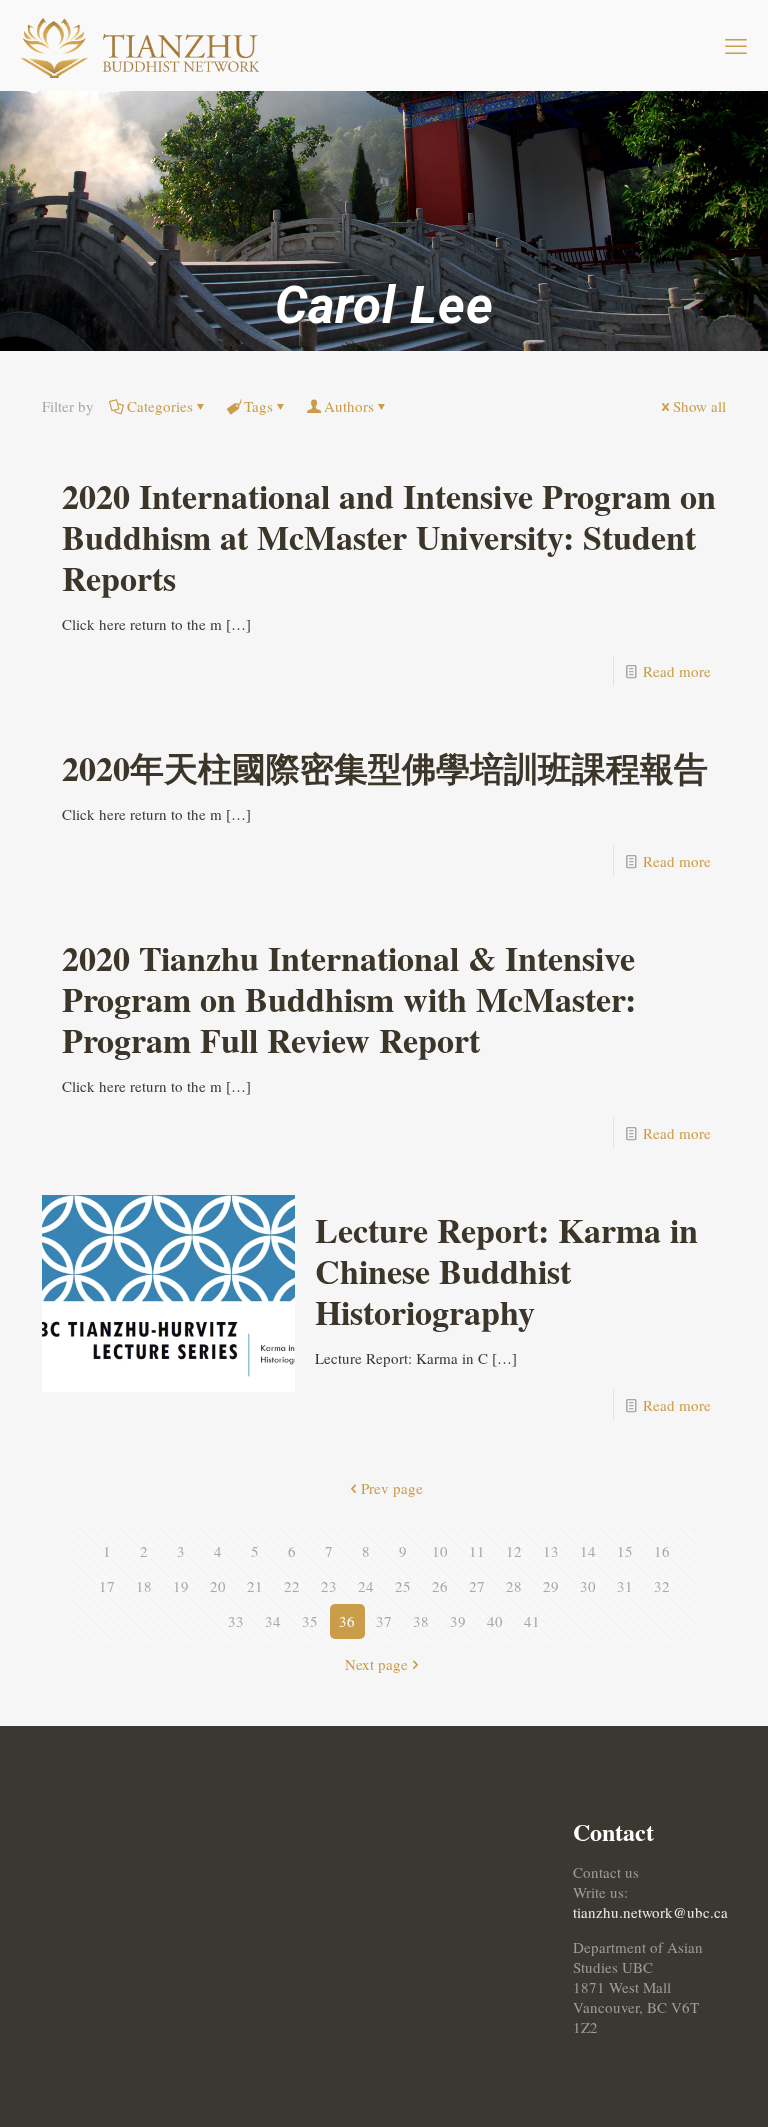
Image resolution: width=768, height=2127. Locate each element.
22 (292, 1586)
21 (255, 1586)
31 (625, 1586)
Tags (258, 406)
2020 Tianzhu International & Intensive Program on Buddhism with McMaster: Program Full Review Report (349, 999)
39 (458, 1621)
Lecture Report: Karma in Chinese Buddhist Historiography (506, 1271)
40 (495, 1621)
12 (514, 1551)
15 (625, 1551)
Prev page (392, 1488)
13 (551, 1551)
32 (662, 1586)
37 (384, 1621)
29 (551, 1586)
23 (329, 1586)
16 (662, 1551)
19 (181, 1586)
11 (477, 1551)
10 (440, 1551)
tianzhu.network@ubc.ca (650, 1912)
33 (236, 1621)
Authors (349, 406)
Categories (160, 406)
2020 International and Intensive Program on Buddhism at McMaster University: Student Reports (389, 537)
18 (144, 1586)
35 (310, 1621)
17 (107, 1586)
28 (514, 1586)
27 (477, 1586)
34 (273, 1621)
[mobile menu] (736, 45)
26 (440, 1586)
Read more (677, 671)
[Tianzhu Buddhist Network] (143, 45)
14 (588, 1551)
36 (347, 1621)
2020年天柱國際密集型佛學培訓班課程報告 (385, 768)
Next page (376, 1664)
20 (218, 1586)
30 (588, 1586)
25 (403, 1586)
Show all (699, 406)
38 (421, 1621)
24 (366, 1586)
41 (532, 1621)
